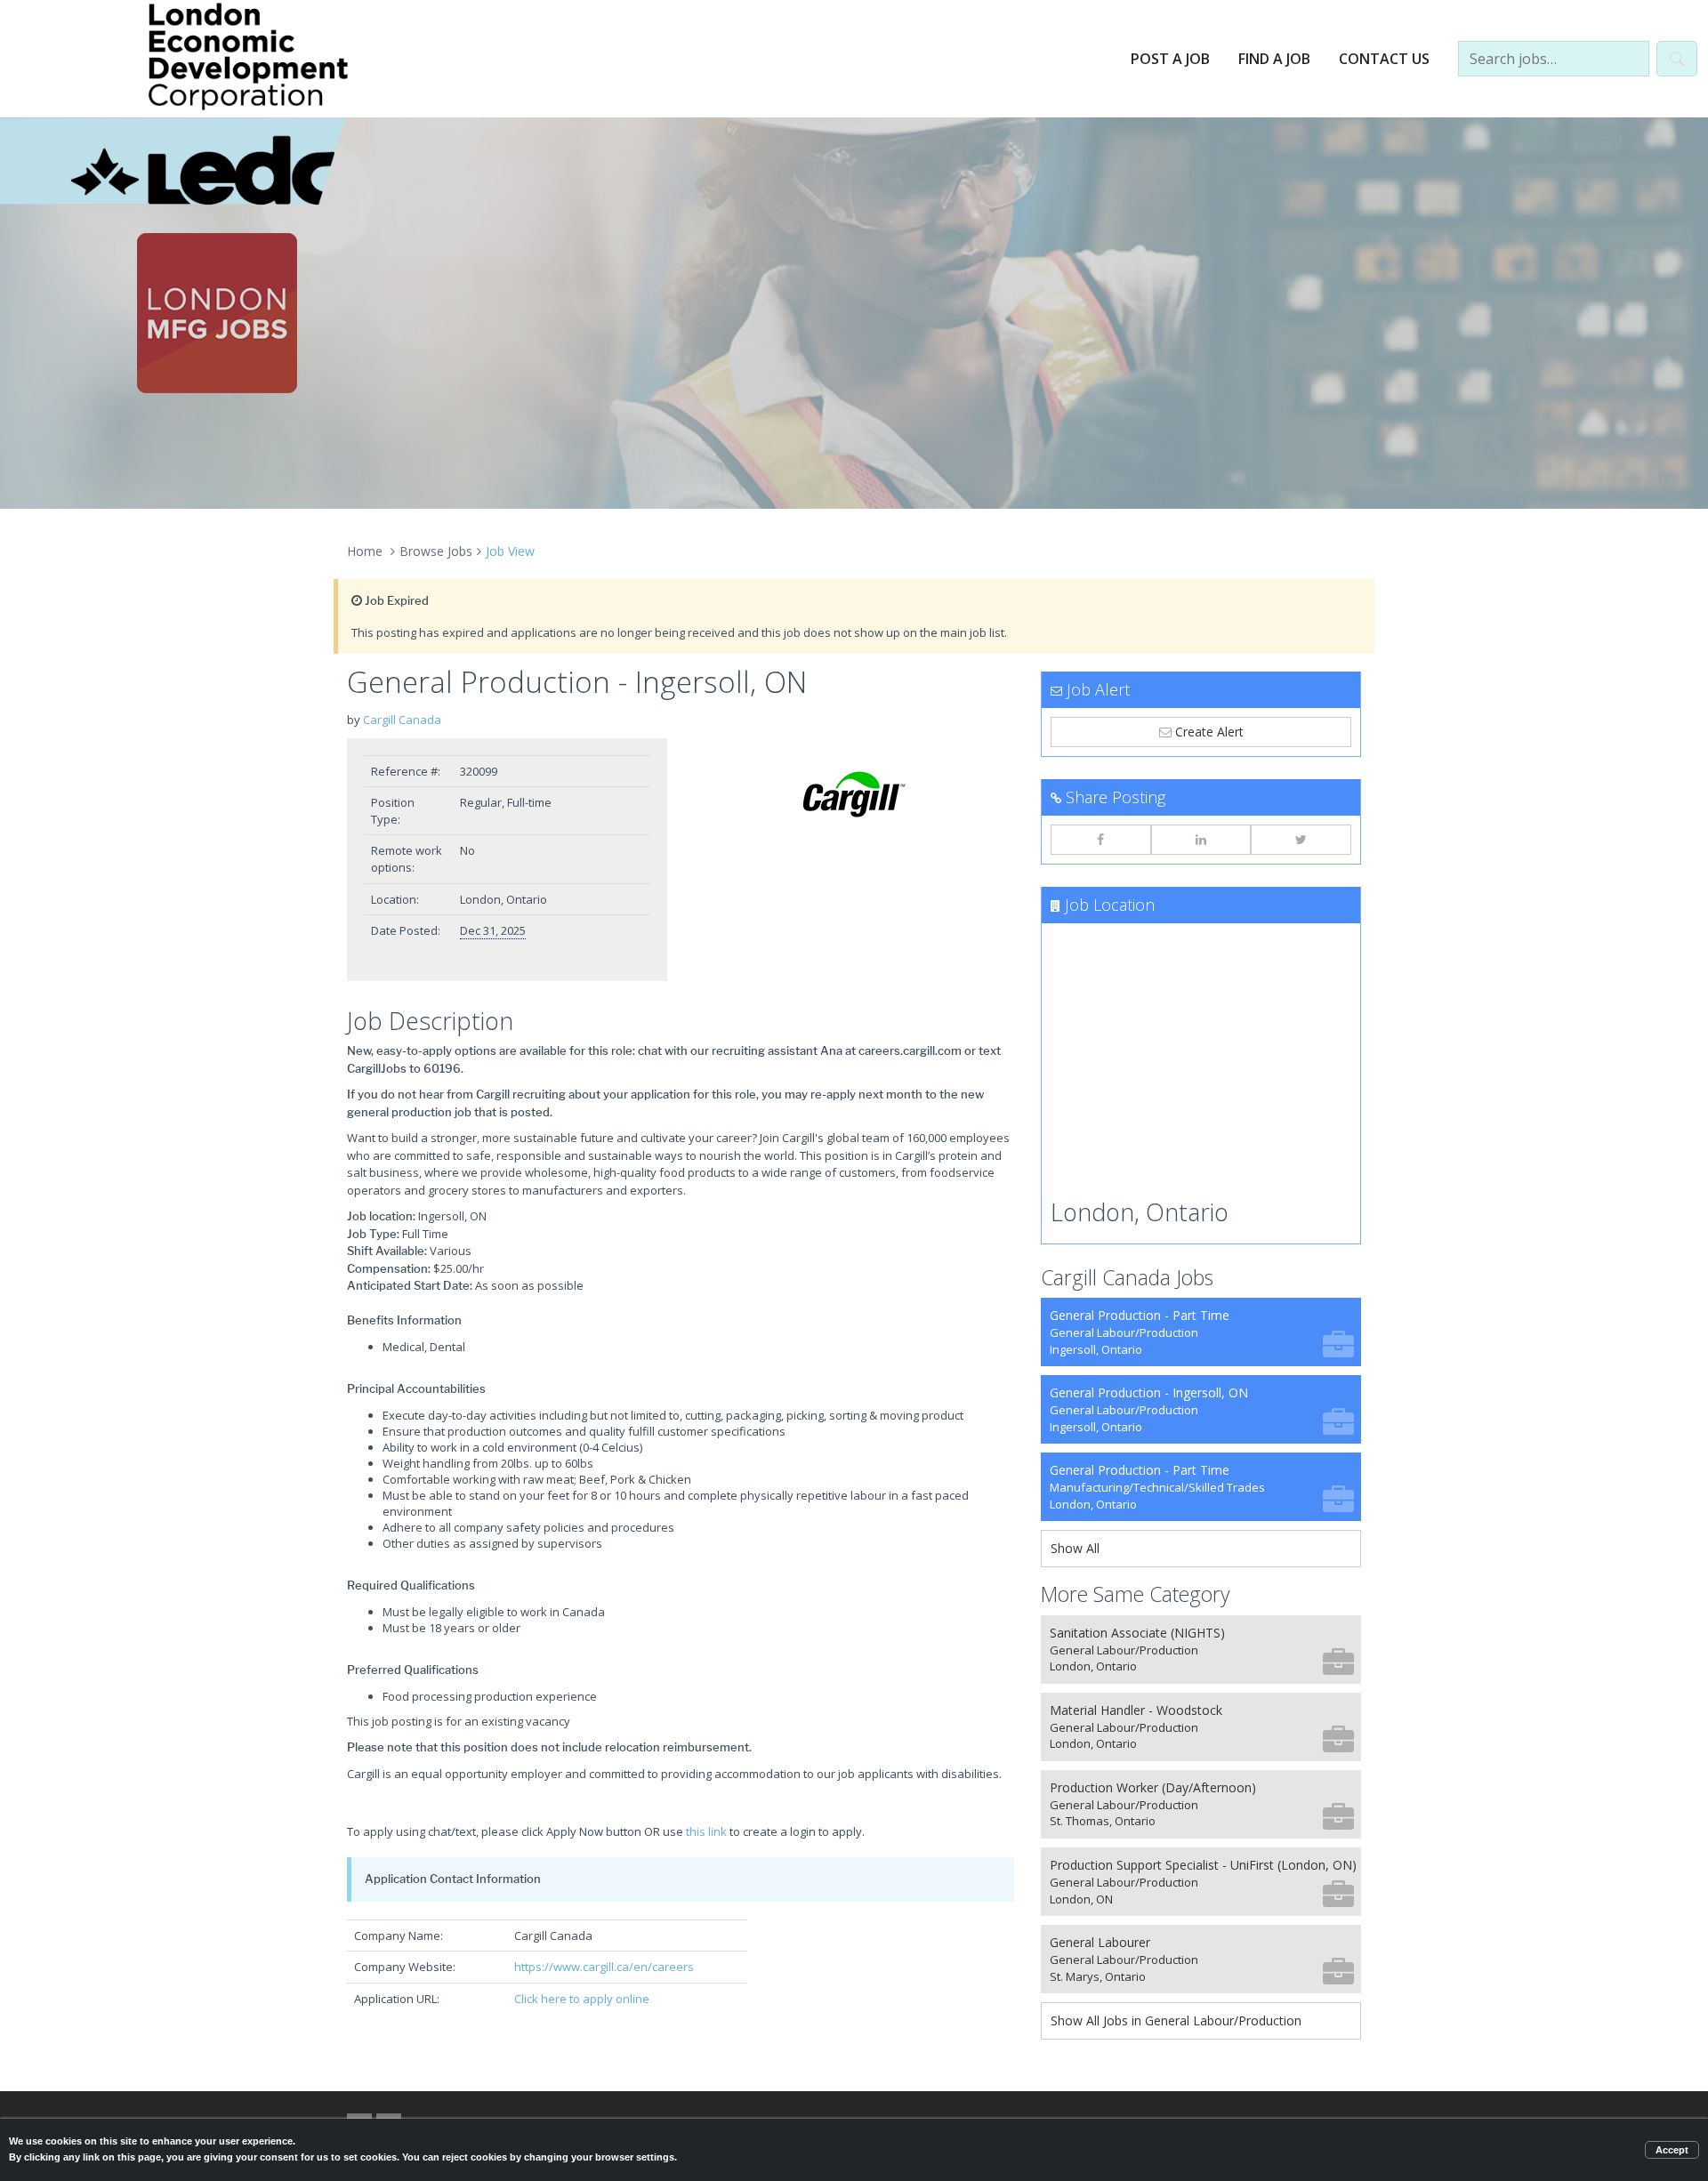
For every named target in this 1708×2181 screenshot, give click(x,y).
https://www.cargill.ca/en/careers (604, 1967)
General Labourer (1124, 1959)
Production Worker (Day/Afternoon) (1153, 1804)
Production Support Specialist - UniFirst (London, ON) (1203, 1882)
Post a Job (1170, 59)
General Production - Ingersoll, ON (1149, 1409)
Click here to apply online (582, 1999)
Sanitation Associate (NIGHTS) (1137, 1650)
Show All (1075, 1548)
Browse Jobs (436, 551)
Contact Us (1384, 59)
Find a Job (1274, 59)
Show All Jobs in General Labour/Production (1176, 2020)
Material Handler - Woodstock (1136, 1727)
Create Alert (1208, 732)
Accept (1672, 2150)
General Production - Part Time (1140, 1332)
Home (365, 551)
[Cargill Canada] (854, 794)
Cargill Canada (402, 720)
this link (706, 1831)
